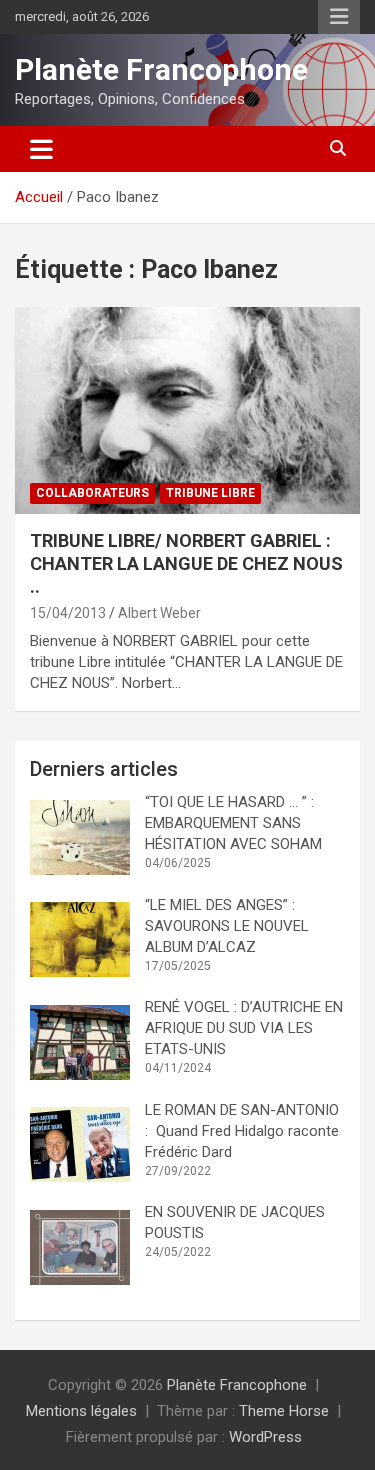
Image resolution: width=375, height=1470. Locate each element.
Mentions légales (81, 1411)
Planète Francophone (161, 69)
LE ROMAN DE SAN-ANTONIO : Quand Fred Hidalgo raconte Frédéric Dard (242, 1131)
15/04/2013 (68, 613)
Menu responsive (339, 17)
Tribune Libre (210, 493)
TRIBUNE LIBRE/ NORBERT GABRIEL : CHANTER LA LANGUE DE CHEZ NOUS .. (186, 564)
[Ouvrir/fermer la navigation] (41, 149)
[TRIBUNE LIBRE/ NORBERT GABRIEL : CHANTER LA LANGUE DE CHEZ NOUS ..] (187, 410)
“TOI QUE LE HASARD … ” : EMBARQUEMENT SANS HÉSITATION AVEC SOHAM (233, 823)
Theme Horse (284, 1411)
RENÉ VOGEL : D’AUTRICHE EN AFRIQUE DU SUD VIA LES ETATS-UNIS (244, 1028)
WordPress (265, 1437)
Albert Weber (159, 613)
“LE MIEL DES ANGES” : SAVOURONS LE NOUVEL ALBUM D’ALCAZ (227, 926)
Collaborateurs (92, 493)
